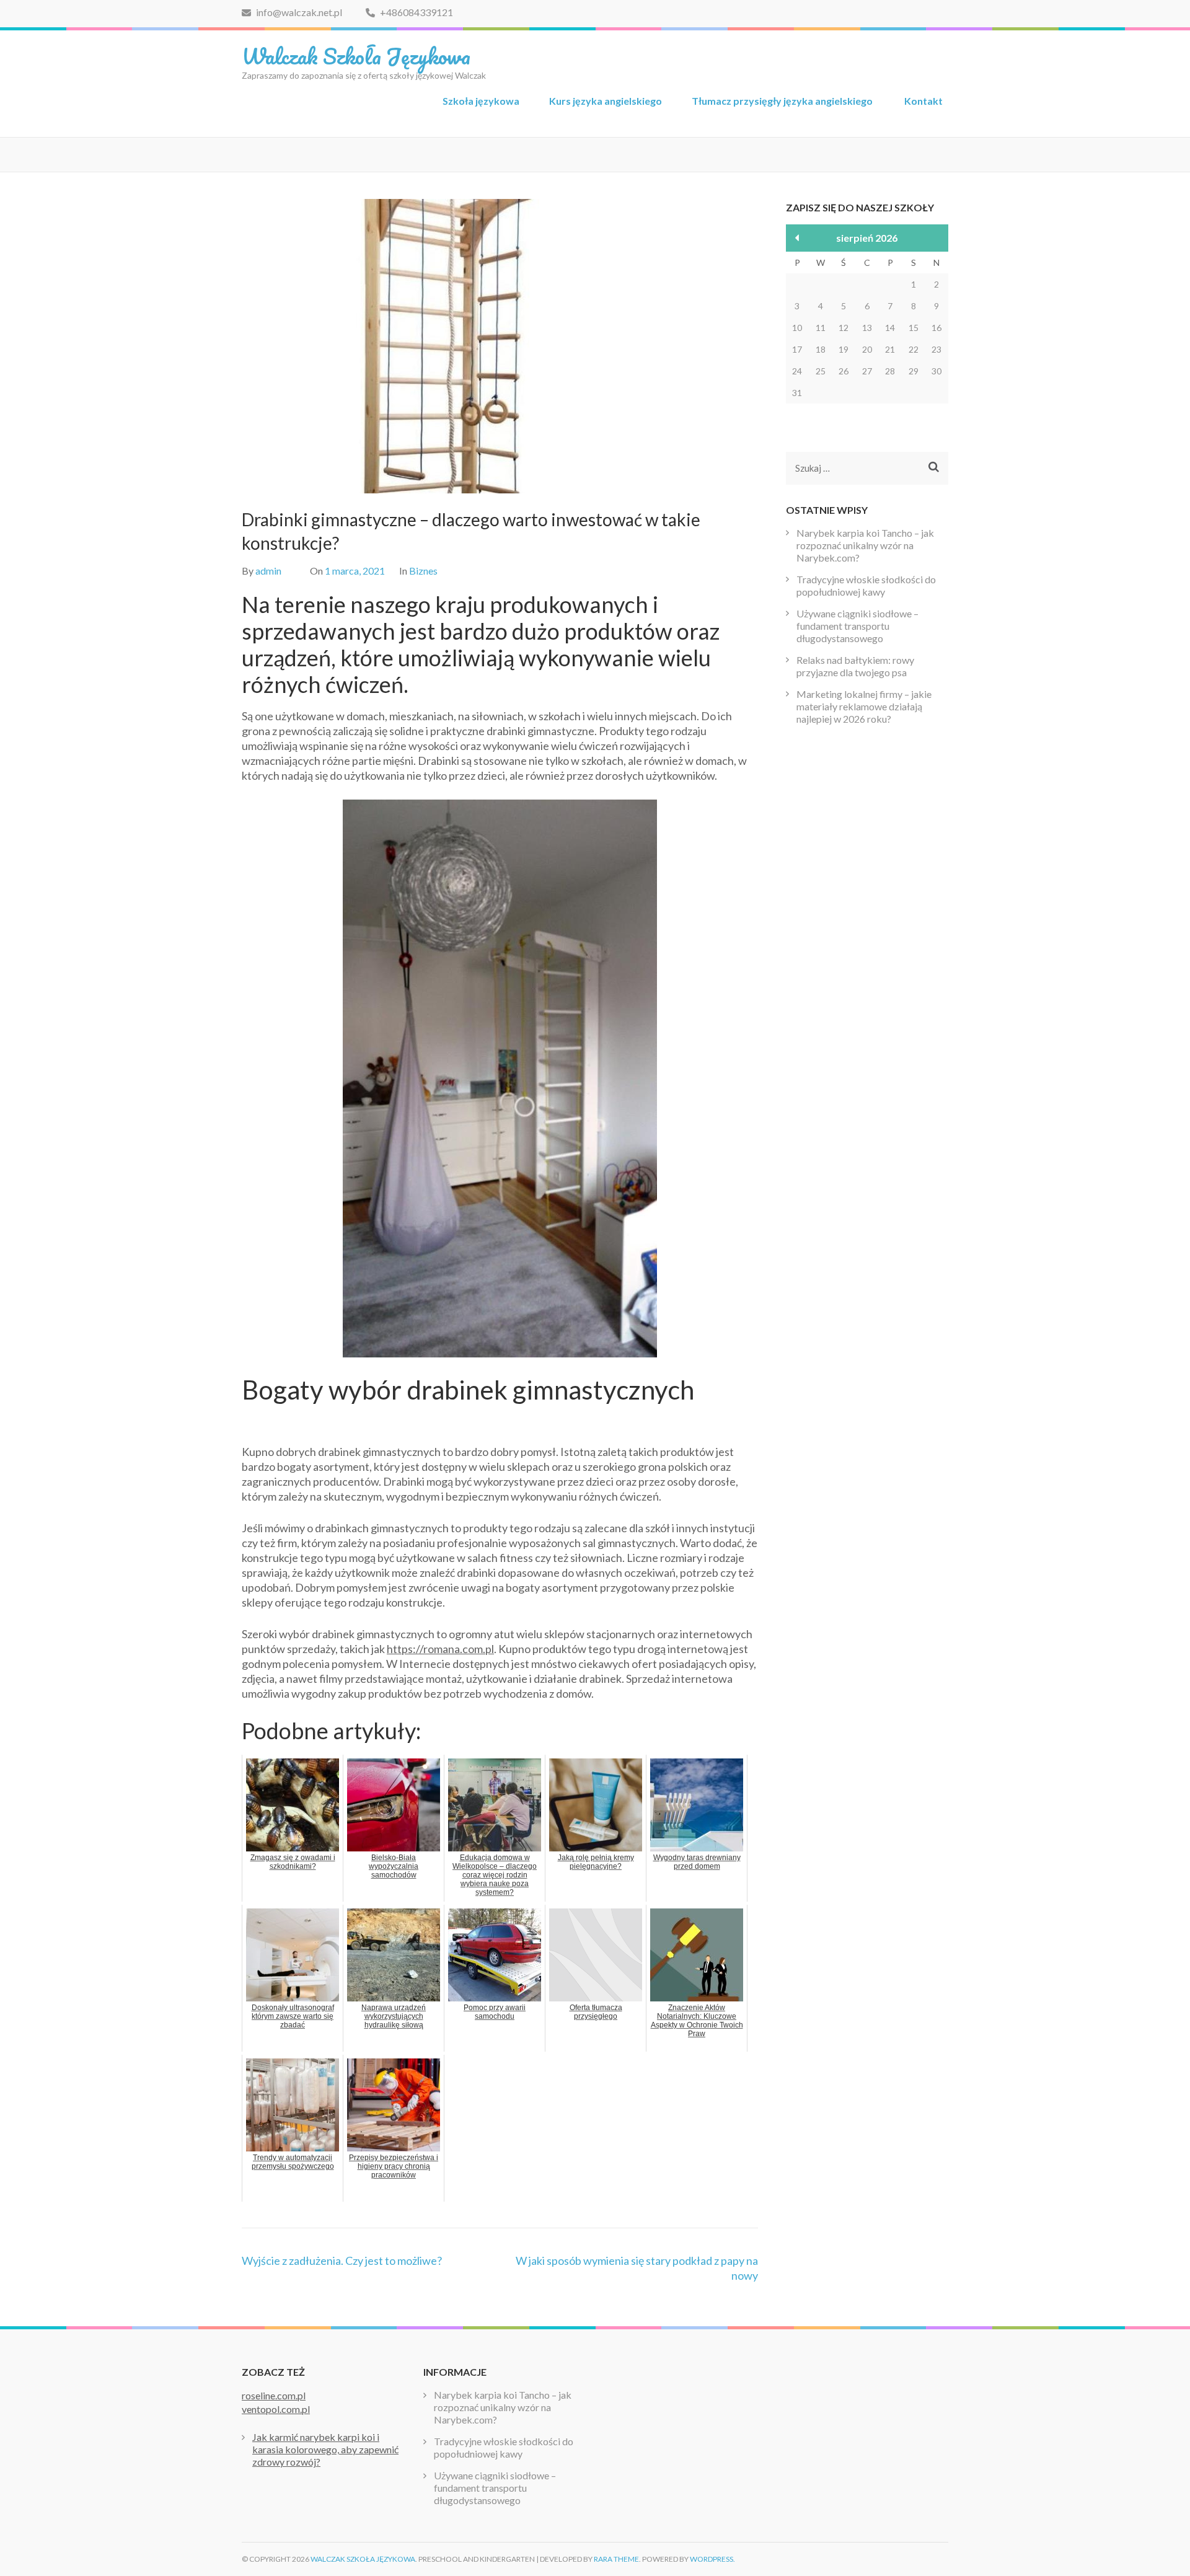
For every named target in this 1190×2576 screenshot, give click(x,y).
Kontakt (923, 101)
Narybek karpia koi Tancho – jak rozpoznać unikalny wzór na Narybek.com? (865, 545)
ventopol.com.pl (276, 2409)
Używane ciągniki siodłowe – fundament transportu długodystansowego (857, 626)
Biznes (423, 571)
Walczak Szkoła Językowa (356, 56)
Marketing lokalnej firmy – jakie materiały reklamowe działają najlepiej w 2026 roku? (864, 706)
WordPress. (712, 2559)
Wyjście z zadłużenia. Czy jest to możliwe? (342, 2261)
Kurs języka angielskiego (606, 101)
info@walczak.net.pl (299, 12)
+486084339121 (416, 12)
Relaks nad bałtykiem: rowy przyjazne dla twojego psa (855, 666)
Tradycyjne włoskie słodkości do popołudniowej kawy (866, 585)
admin (268, 571)
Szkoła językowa (481, 101)
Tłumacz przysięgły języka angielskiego (783, 101)
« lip (797, 238)
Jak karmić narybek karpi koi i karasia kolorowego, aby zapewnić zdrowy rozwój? (325, 2449)
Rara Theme (616, 2559)
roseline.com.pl (274, 2395)
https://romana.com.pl (440, 1649)
